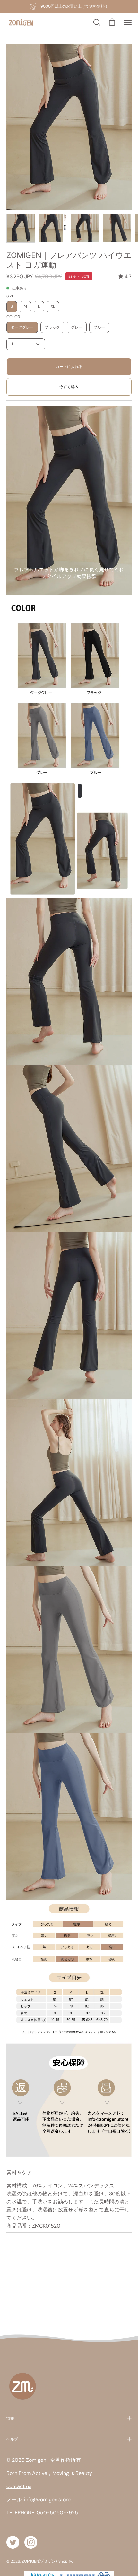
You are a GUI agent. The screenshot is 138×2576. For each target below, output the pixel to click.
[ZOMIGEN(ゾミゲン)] (21, 23)
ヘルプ (12, 2439)
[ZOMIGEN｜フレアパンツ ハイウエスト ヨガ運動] (21, 228)
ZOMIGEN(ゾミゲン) (39, 2561)
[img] (125, 276)
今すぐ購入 (69, 387)
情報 (10, 2418)
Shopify (65, 2561)
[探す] (96, 22)
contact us (19, 2486)
